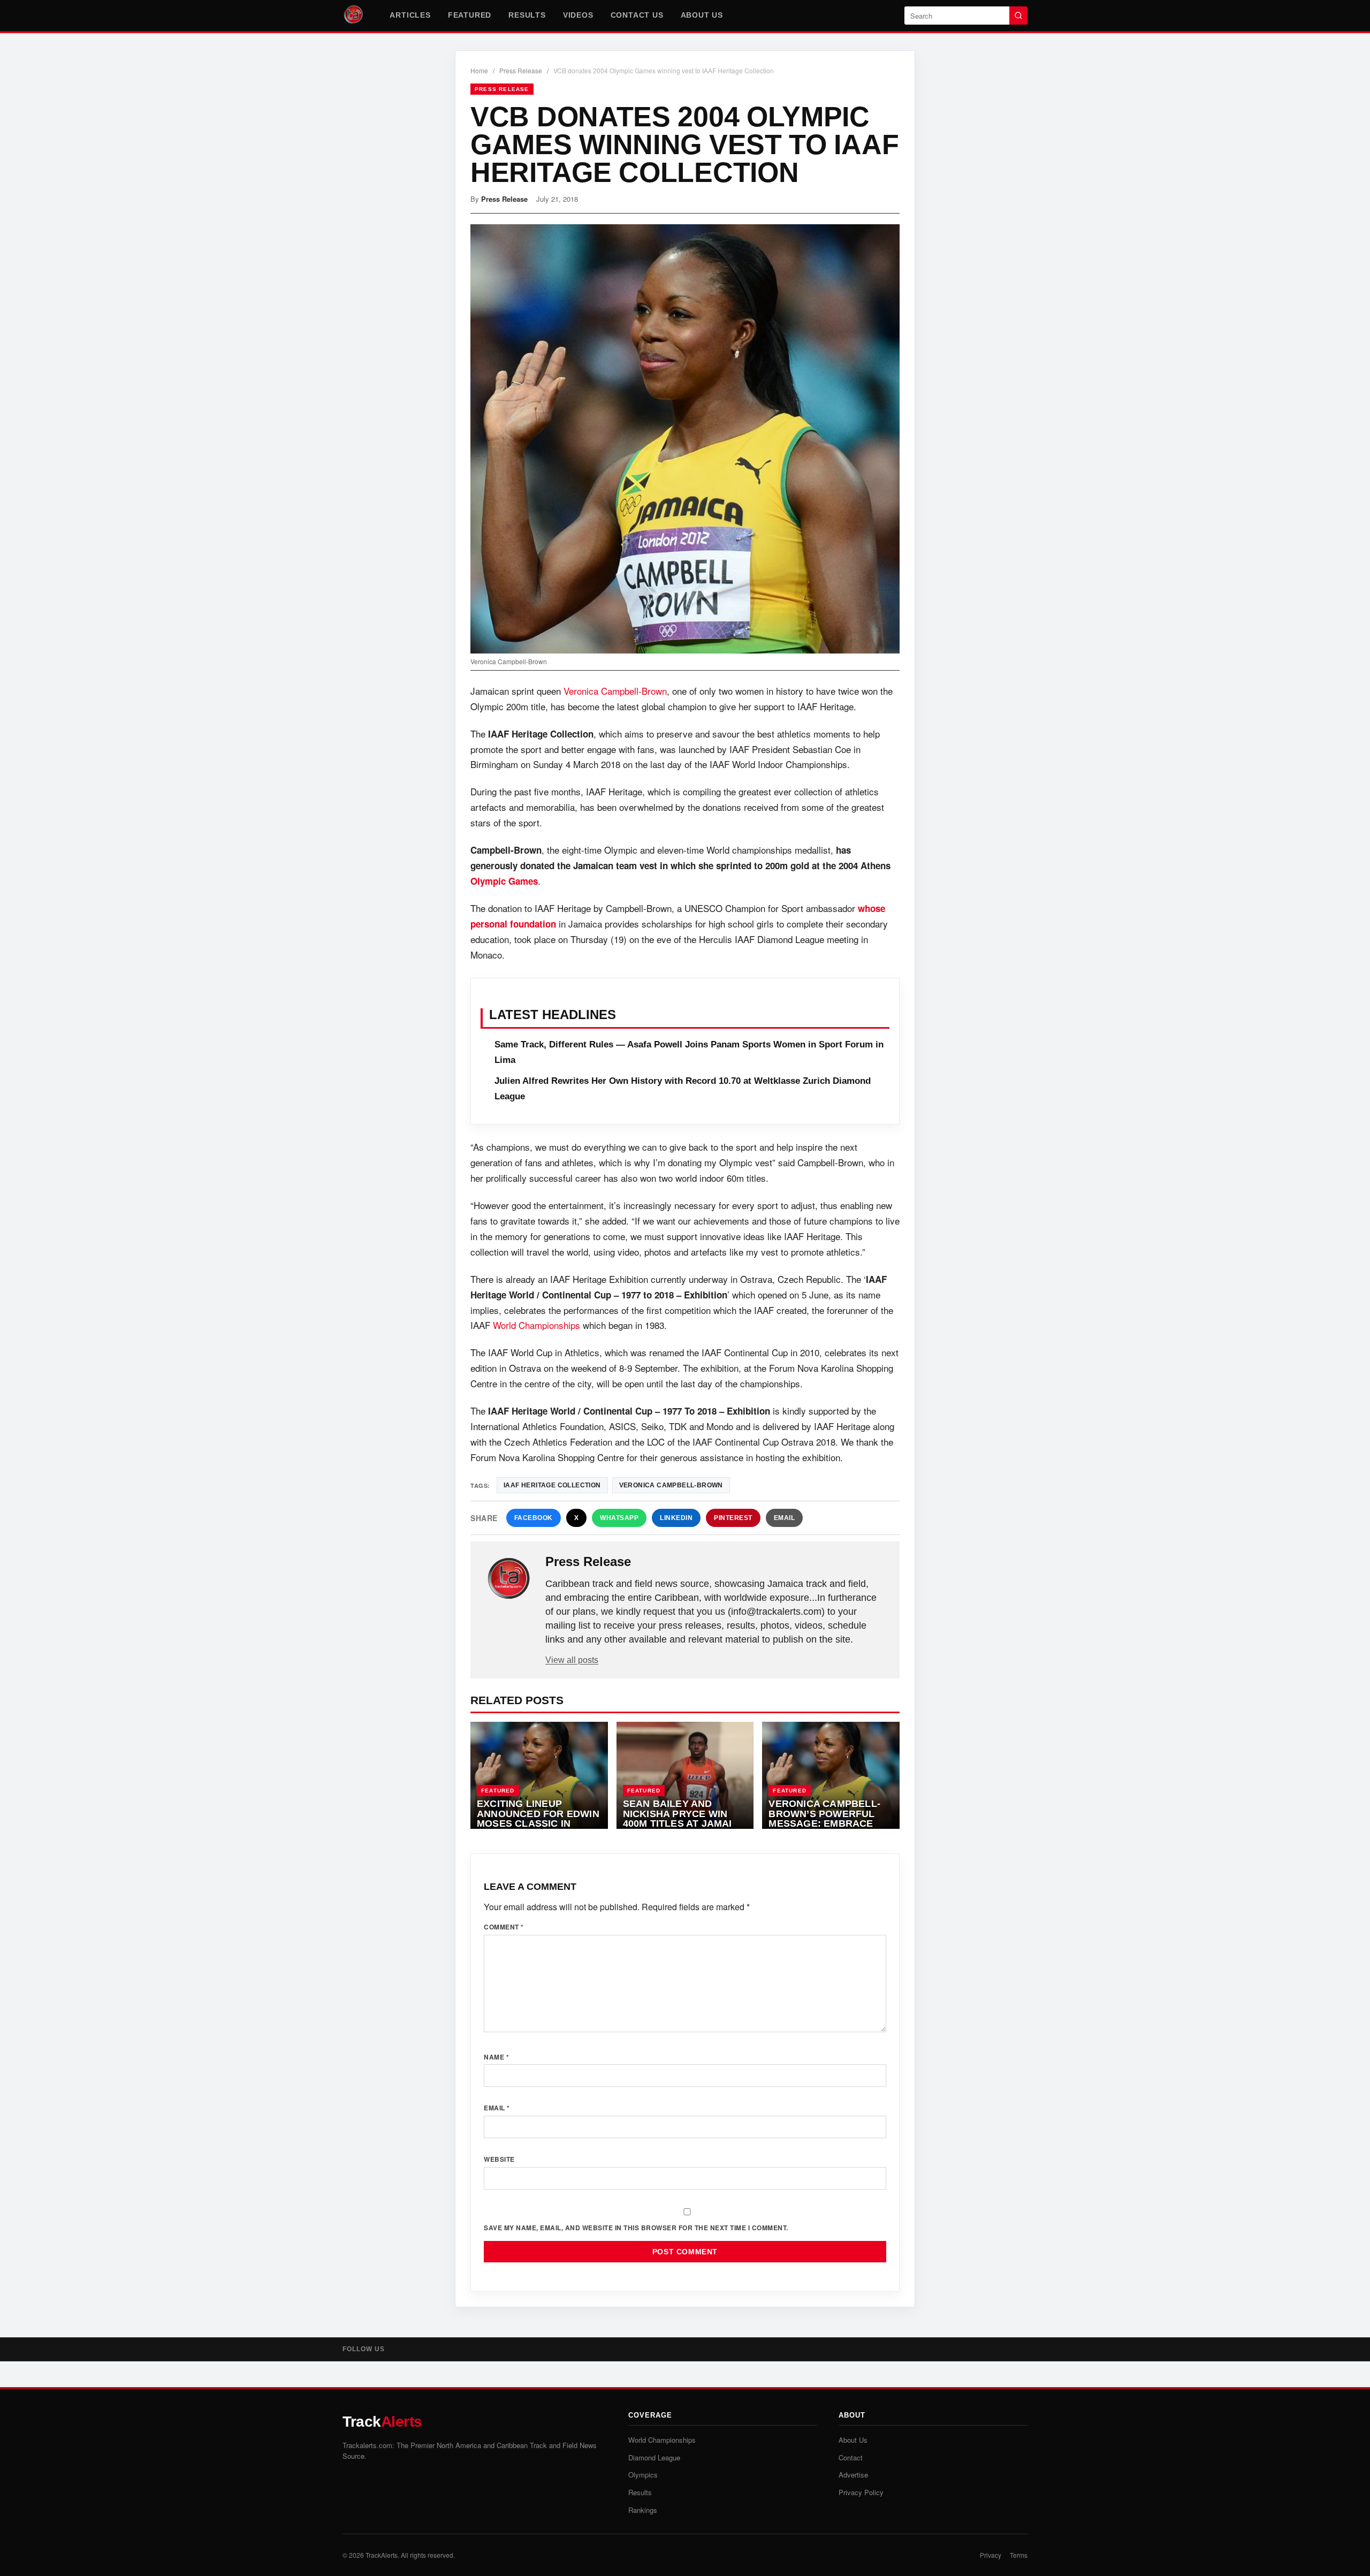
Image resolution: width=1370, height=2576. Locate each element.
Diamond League (654, 2457)
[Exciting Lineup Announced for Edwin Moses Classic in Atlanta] (539, 1775)
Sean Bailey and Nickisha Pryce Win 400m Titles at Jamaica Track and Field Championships (684, 1823)
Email (785, 1518)
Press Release (521, 70)
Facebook (534, 1518)
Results (527, 15)
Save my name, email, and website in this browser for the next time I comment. (636, 2228)
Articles (410, 15)
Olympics (643, 2475)
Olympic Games (504, 881)
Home (479, 70)
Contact (851, 2457)
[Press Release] (509, 1579)
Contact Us (637, 15)
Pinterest (733, 1518)
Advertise (853, 2475)
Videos (578, 15)
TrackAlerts (382, 2555)
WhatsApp (619, 1518)
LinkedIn (676, 1518)
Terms (1019, 2555)
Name (496, 2057)
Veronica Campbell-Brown (615, 691)
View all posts (572, 1660)
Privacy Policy (861, 2492)
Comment (504, 1927)
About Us (702, 15)
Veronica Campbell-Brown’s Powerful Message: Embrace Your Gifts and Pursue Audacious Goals (824, 1829)
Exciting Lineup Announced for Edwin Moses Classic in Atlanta (538, 1819)
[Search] (1018, 16)
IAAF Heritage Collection (552, 1485)
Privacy (991, 2555)
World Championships (536, 1325)
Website (499, 2159)
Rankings (643, 2510)
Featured (470, 15)
